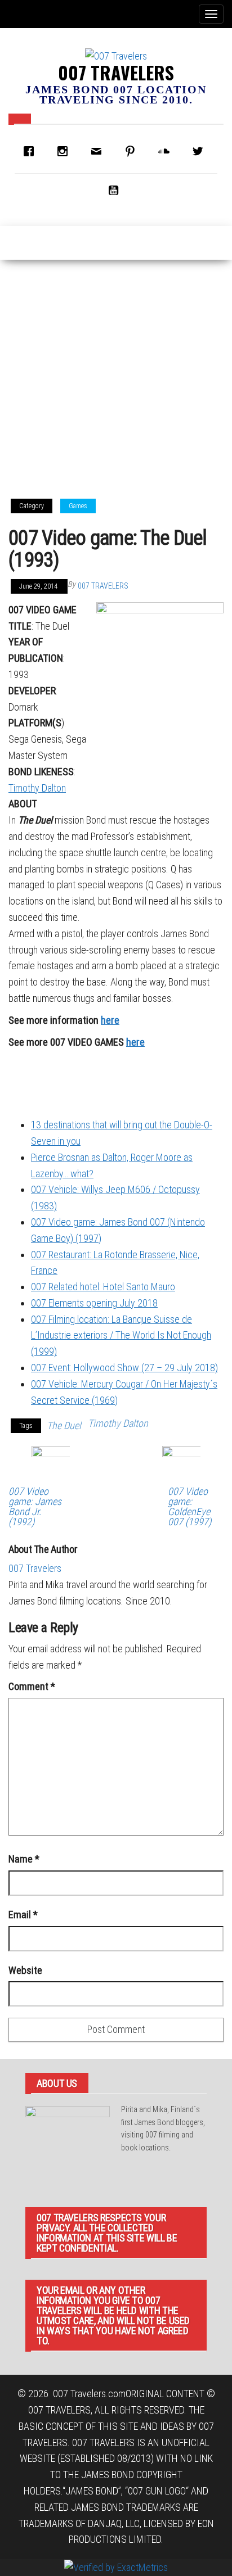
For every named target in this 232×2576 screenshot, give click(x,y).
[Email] (99, 151)
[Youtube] (116, 190)
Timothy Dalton (37, 788)
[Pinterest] (133, 151)
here (110, 1020)
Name (24, 1859)
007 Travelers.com (89, 2394)
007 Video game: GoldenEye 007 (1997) (189, 1507)
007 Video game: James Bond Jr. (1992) (35, 1507)
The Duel (64, 1425)
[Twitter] (200, 151)
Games (78, 506)
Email (23, 1915)
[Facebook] (32, 151)
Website (25, 1970)
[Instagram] (65, 151)
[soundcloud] (167, 151)
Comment (32, 1686)
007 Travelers (116, 72)
